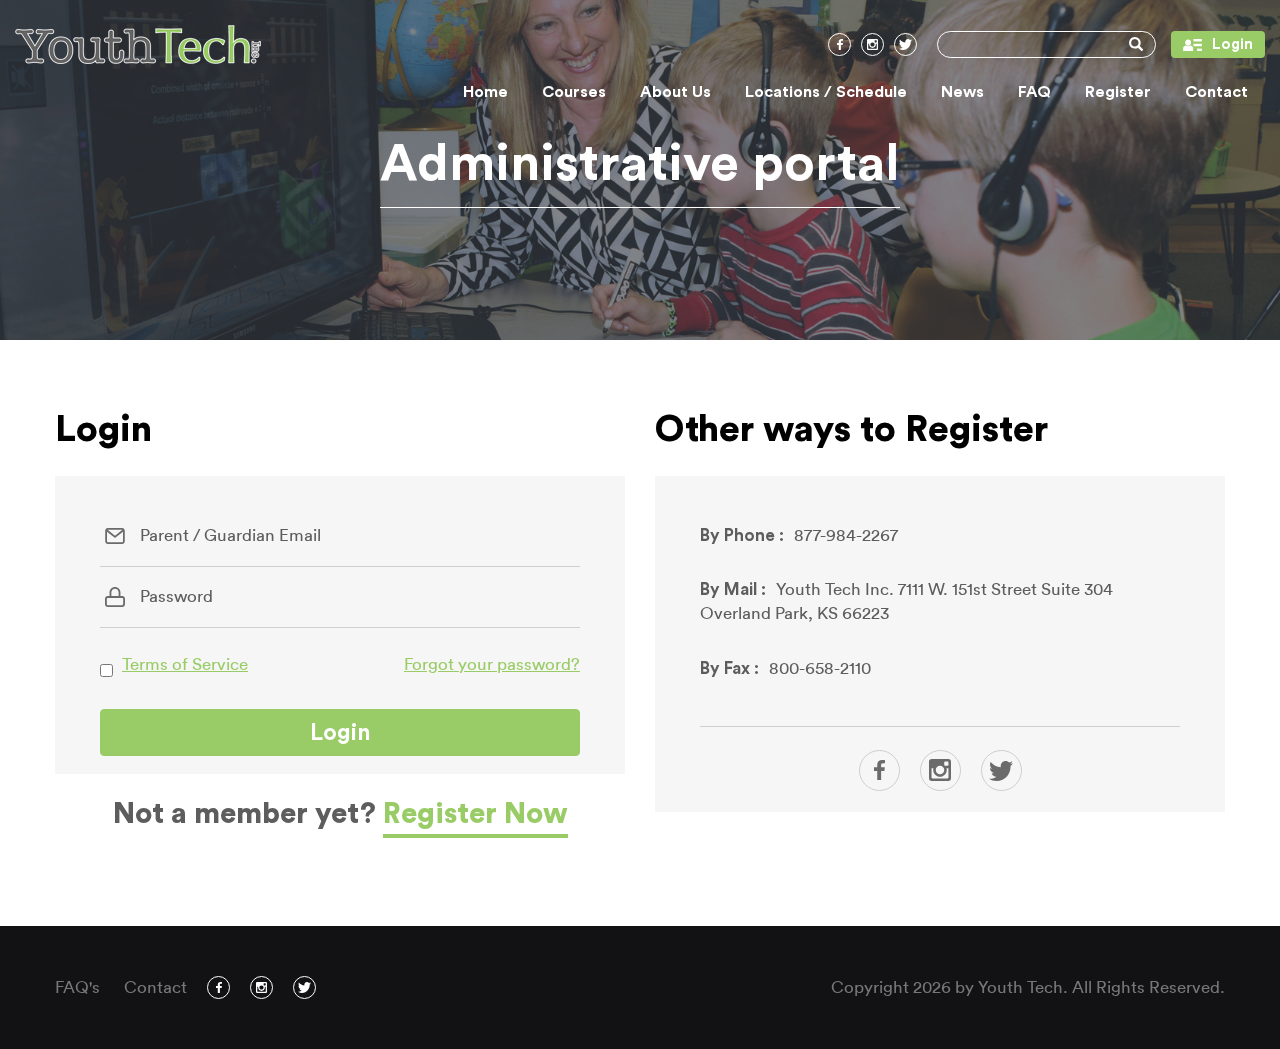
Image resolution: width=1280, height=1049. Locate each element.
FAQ (1034, 92)
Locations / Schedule (826, 92)
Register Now (475, 814)
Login (1212, 44)
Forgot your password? (492, 664)
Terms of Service (185, 664)
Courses (574, 92)
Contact (1216, 92)
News (962, 92)
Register (1118, 92)
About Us (675, 92)
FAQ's (77, 987)
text (879, 770)
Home (485, 92)
